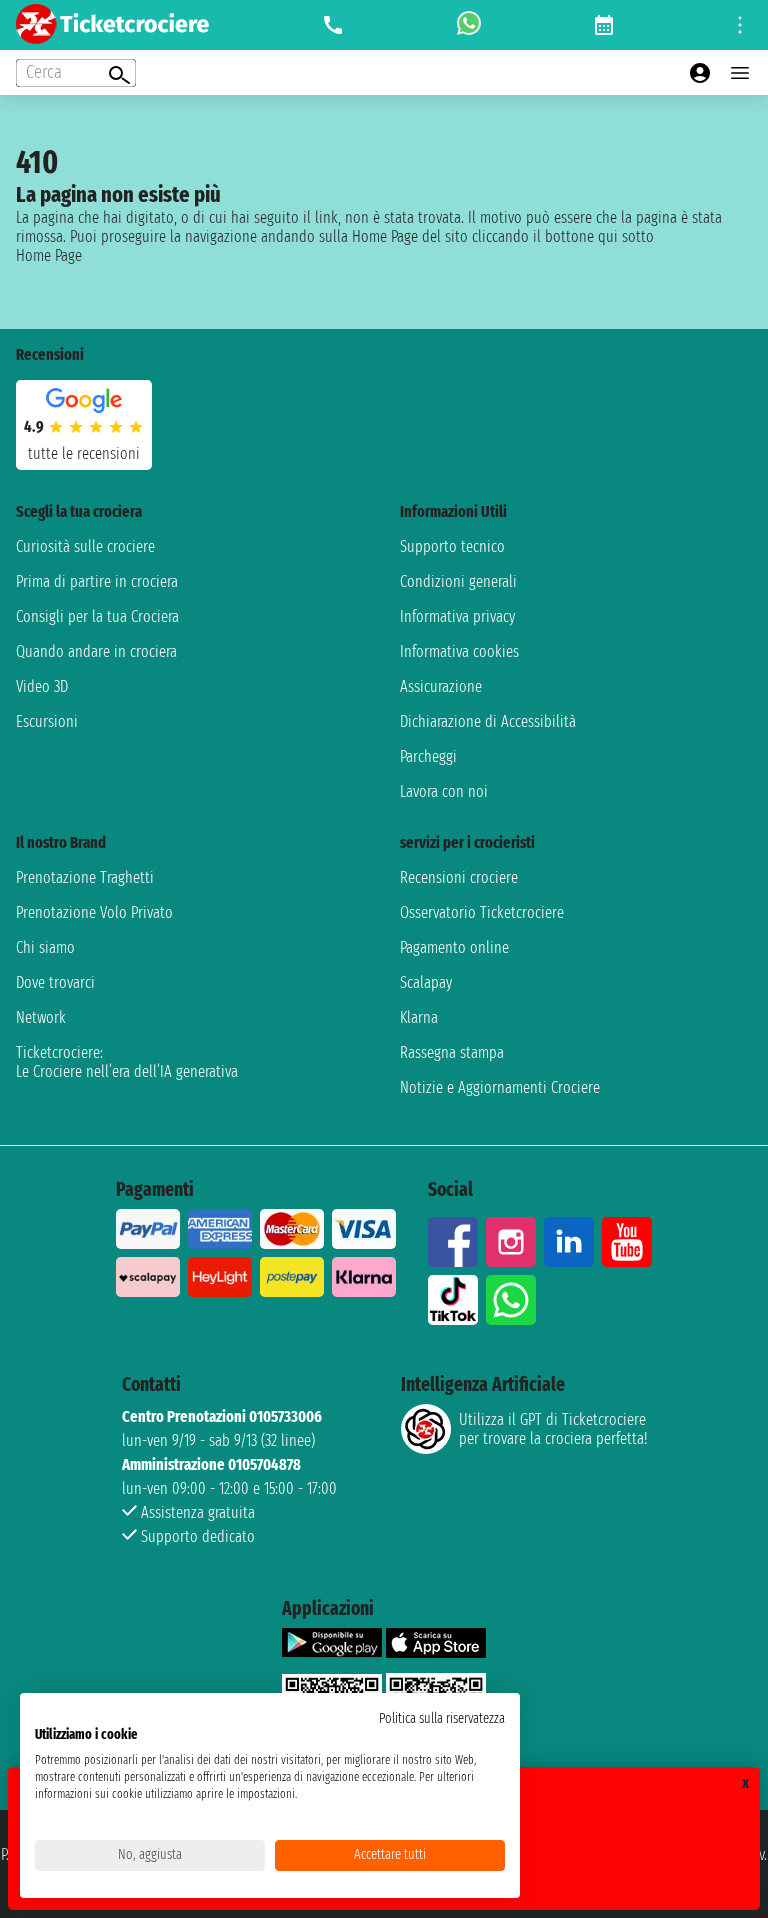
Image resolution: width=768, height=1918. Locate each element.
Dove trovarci (55, 982)
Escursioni (47, 721)
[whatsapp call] (469, 25)
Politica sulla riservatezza (442, 1718)
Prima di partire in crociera (97, 581)
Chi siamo (45, 947)
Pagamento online (454, 947)
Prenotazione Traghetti (85, 877)
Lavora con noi (444, 791)
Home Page (49, 255)
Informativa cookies (459, 651)
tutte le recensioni (84, 453)
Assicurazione (441, 686)
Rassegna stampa (452, 1052)
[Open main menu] (740, 73)
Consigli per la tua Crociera (97, 616)
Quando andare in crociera (96, 651)
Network (41, 1017)
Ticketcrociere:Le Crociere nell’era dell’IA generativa (127, 1062)
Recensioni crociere (459, 877)
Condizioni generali (458, 581)
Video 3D (42, 686)
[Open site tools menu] (740, 25)
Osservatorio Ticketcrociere (482, 912)
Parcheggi (428, 756)
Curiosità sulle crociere (85, 546)
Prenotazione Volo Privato (94, 912)
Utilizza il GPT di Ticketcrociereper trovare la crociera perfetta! (553, 1429)
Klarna (419, 1017)
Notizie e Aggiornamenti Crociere (500, 1087)
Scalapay (426, 982)
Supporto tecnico (452, 546)
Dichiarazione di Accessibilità (488, 721)
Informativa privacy (457, 616)
